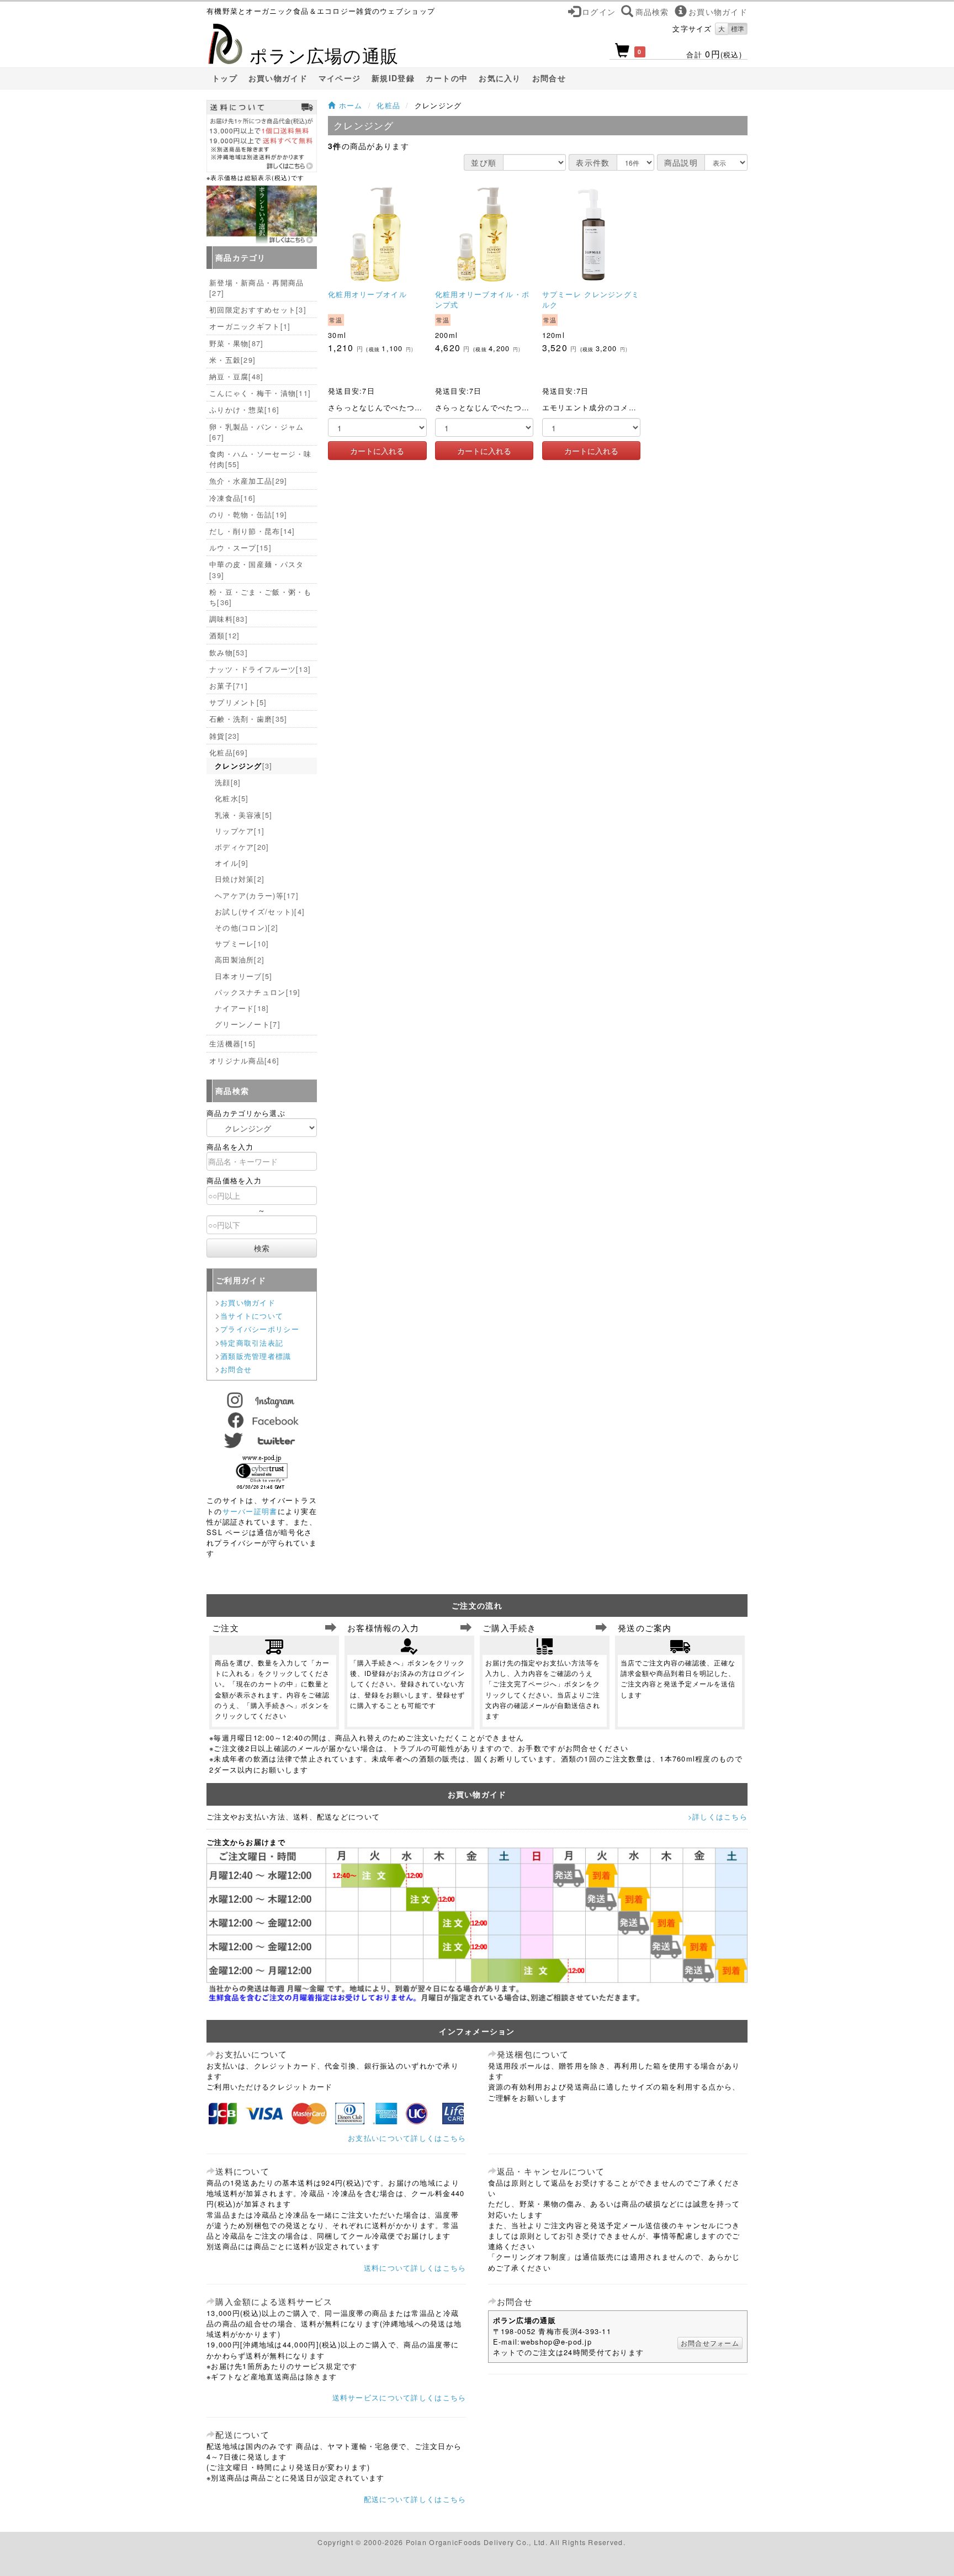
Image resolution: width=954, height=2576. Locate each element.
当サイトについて (252, 1316)
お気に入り (500, 78)
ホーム (349, 105)
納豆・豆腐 (237, 376)
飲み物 (229, 652)
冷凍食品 (232, 498)
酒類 (225, 635)
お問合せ (549, 78)
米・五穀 (232, 360)
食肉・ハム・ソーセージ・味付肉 (261, 459)
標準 (738, 28)
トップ (225, 78)
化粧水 (232, 798)
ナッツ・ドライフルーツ (260, 669)
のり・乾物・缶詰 (248, 514)
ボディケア (242, 847)
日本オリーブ (244, 976)
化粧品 (388, 105)
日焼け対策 (240, 879)
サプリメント (238, 702)
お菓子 (229, 686)
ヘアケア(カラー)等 (257, 895)
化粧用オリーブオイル (367, 294)
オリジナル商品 (244, 1060)
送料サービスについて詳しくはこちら (399, 2397)
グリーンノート (248, 1024)
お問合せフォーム (710, 2343)
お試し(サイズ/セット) (260, 911)
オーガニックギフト (250, 326)
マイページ (340, 78)
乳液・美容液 (244, 815)
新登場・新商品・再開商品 (256, 288)
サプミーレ (242, 943)
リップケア (240, 831)
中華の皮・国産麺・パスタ (256, 569)
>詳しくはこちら (718, 1816)
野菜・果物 (237, 343)
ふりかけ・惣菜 (244, 409)
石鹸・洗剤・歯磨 (248, 719)
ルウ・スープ (240, 548)
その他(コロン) (247, 927)
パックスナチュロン (258, 992)
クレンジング (244, 766)
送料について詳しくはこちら (415, 2268)
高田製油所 (240, 959)
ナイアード (242, 1008)
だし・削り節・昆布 (252, 531)
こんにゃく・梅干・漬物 (260, 393)
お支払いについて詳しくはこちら (407, 2138)
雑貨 (225, 736)
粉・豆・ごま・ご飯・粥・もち (261, 597)
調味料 (229, 619)
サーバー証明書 (250, 1511)
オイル (232, 863)
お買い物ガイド (278, 78)
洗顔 (228, 782)
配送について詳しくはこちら (415, 2499)
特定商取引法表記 (252, 1343)
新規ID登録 (393, 78)
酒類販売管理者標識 (256, 1356)
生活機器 (232, 1043)
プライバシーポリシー (260, 1329)
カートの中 (447, 78)
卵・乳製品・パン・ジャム (256, 432)
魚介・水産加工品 (248, 481)
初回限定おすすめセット (258, 310)
